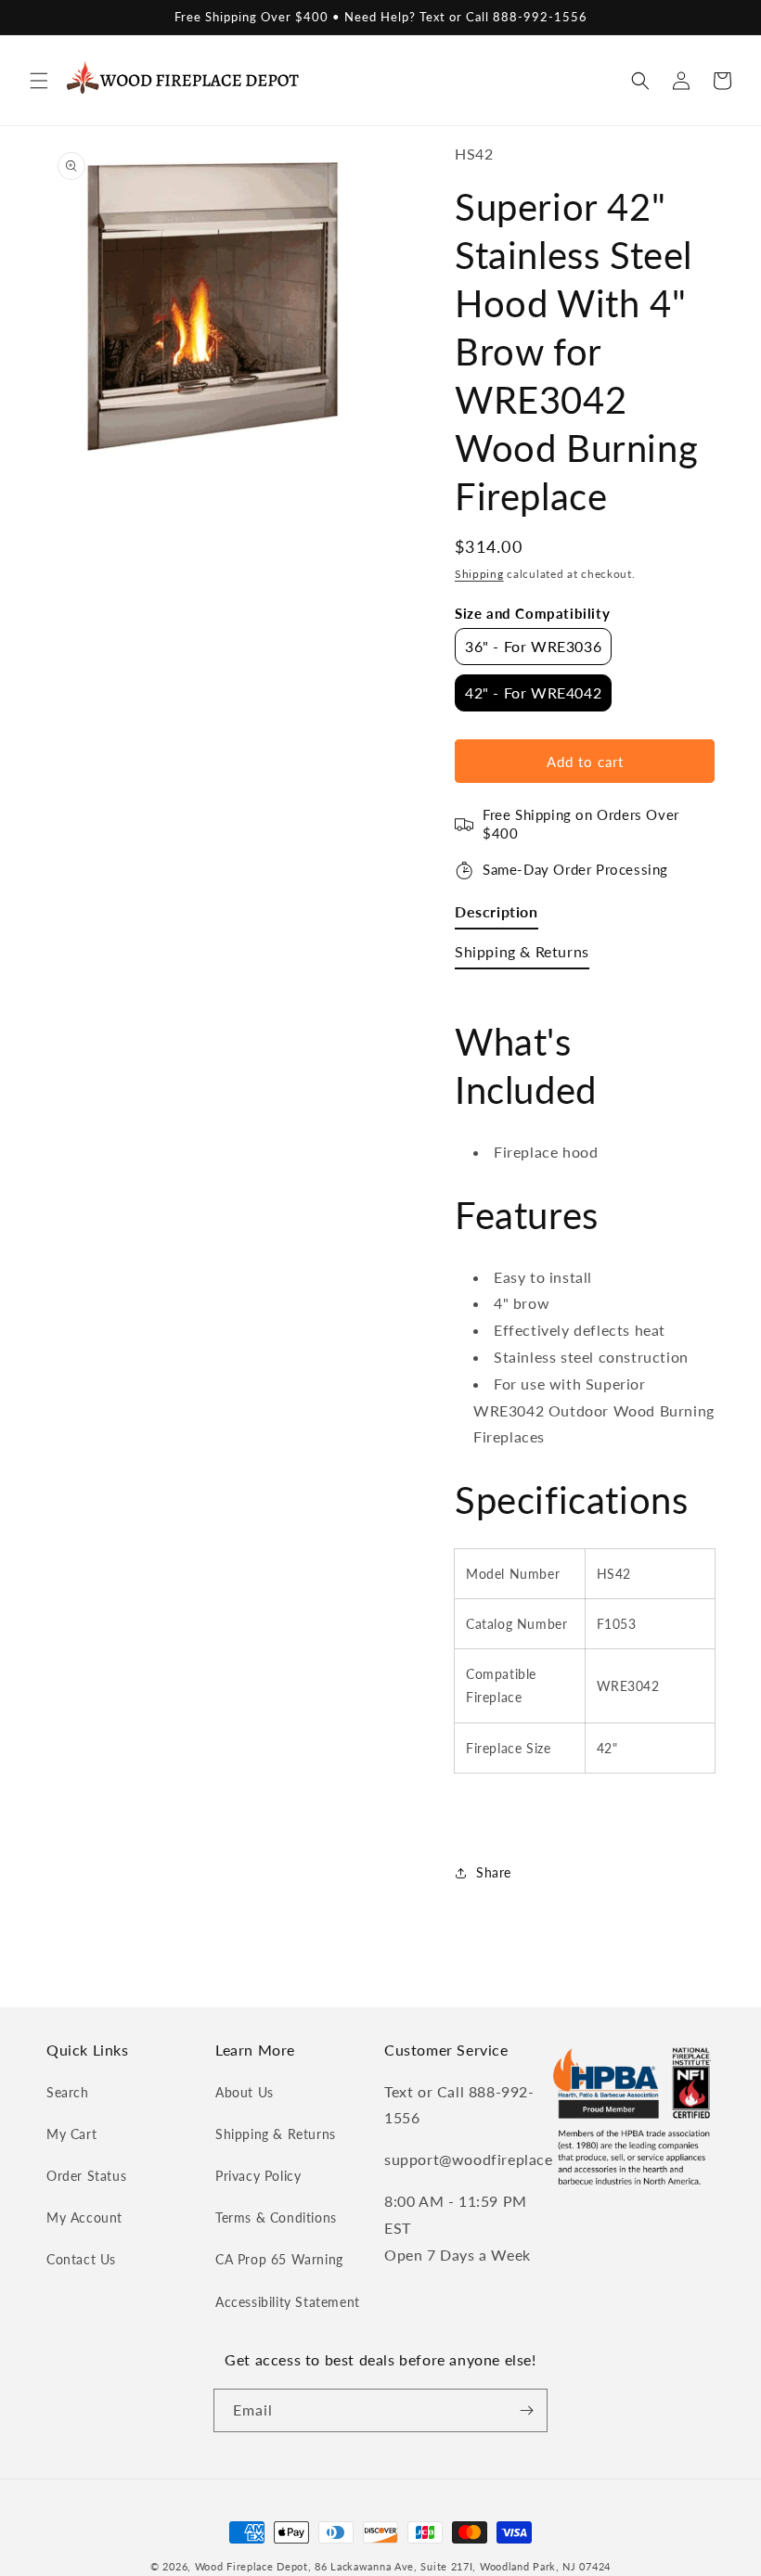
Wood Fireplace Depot (252, 2566)
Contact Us (81, 2259)
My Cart (71, 2134)
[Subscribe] (526, 2410)
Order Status (86, 2176)
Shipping (479, 574)
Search (68, 2092)
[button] (39, 81)
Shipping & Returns (276, 2134)
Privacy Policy (258, 2176)
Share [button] (494, 1872)
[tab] (497, 916)
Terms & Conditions (276, 2217)
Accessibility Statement (288, 2302)
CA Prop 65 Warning (279, 2259)
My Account (84, 2217)
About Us (245, 2092)
